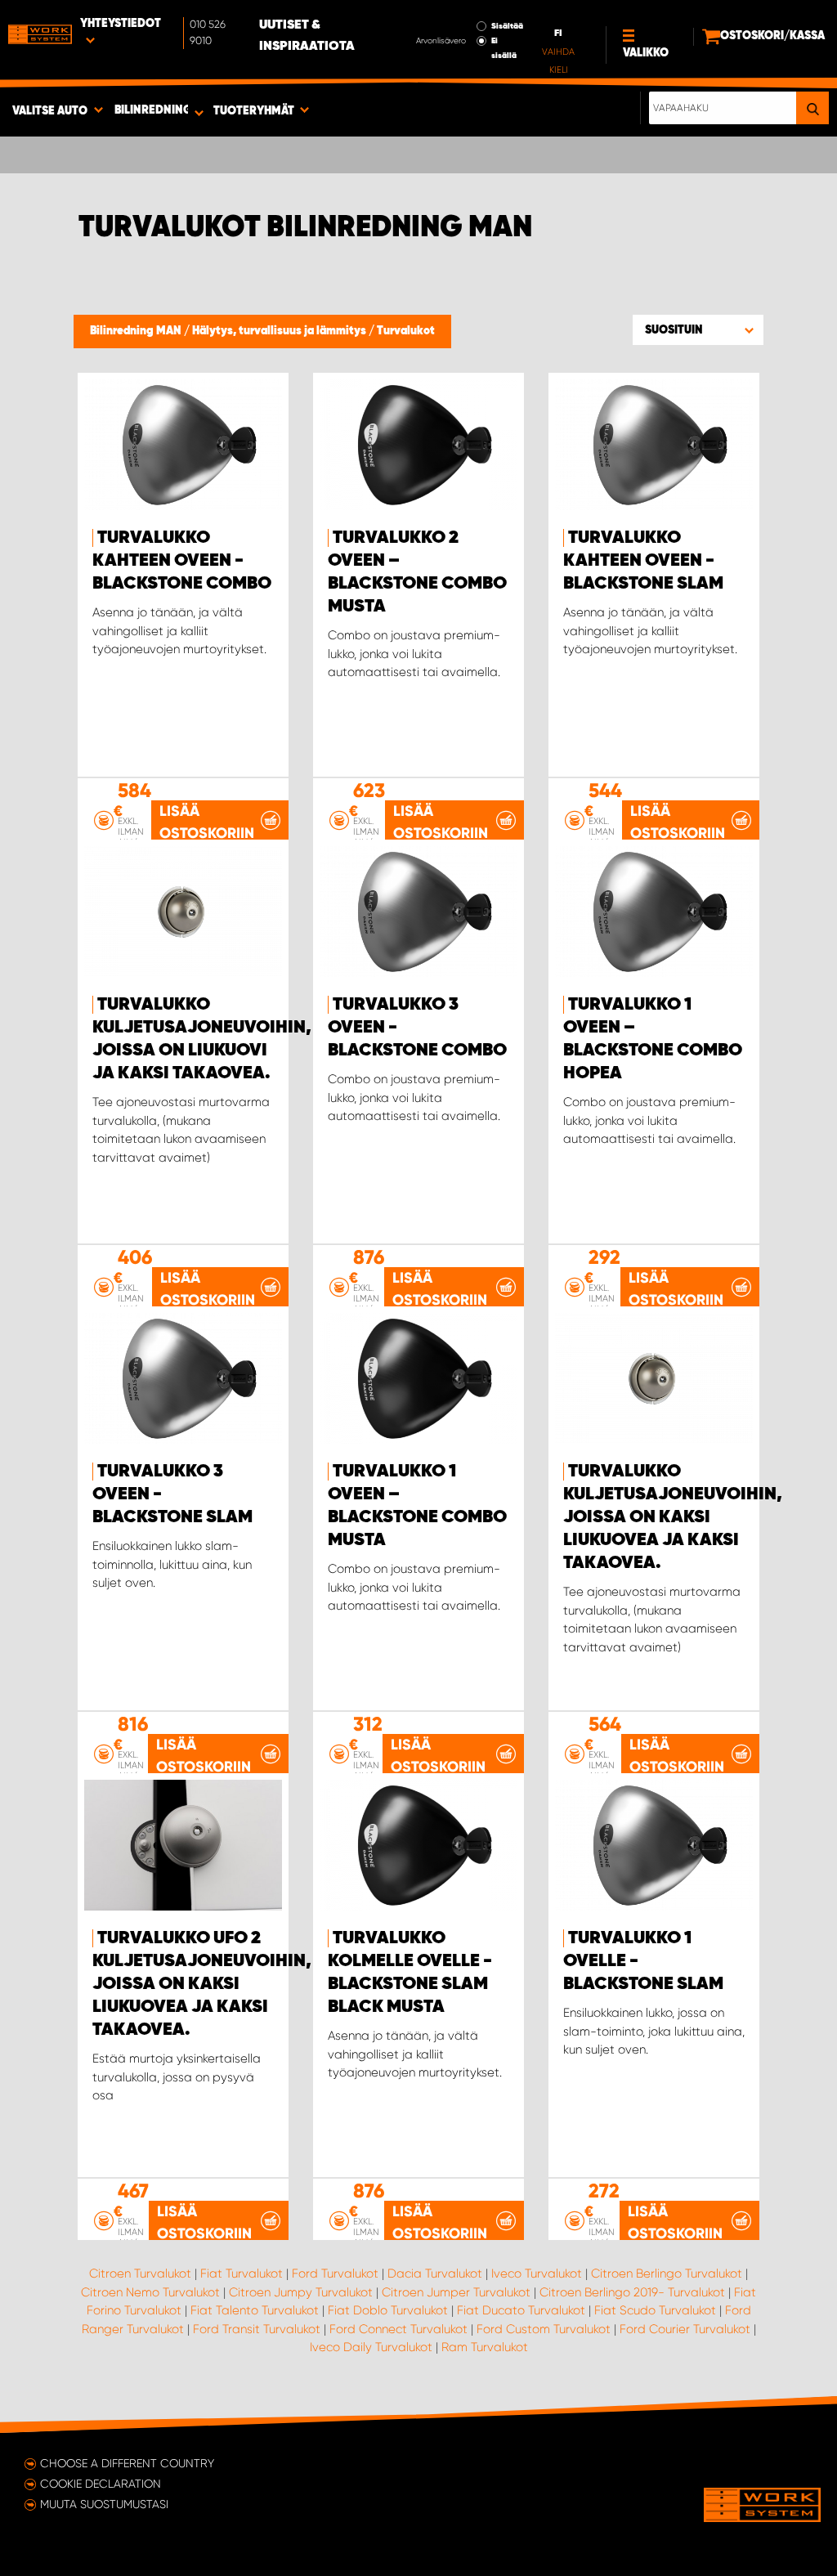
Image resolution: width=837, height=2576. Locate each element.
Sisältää (507, 26)
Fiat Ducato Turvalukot (521, 2310)
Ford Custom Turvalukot (544, 2329)
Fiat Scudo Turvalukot (655, 2310)
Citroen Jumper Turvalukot (456, 2292)
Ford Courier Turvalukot (685, 2329)
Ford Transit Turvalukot (257, 2329)
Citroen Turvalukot (140, 2274)
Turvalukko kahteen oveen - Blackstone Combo (182, 561)
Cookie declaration (101, 2484)
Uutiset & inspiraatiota (307, 36)
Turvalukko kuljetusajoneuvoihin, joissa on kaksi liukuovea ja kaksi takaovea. (673, 1517)
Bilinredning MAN (137, 331)
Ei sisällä (504, 48)
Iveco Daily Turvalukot (371, 2347)
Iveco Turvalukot (537, 2274)
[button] (698, 329)
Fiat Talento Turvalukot (255, 2310)
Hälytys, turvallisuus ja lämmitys (280, 331)
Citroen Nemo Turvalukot (150, 2292)
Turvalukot (406, 331)
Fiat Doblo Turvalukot (388, 2310)
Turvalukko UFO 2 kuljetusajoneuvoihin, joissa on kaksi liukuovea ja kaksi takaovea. (202, 1984)
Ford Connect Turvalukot (398, 2329)
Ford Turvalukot (335, 2274)
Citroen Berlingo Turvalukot (667, 2274)
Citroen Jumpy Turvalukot (301, 2292)
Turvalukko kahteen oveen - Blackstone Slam (643, 561)
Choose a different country (127, 2463)
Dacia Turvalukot (435, 2274)
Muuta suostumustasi (104, 2504)
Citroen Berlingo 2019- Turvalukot (632, 2292)
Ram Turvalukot (485, 2347)
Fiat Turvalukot (242, 2274)
